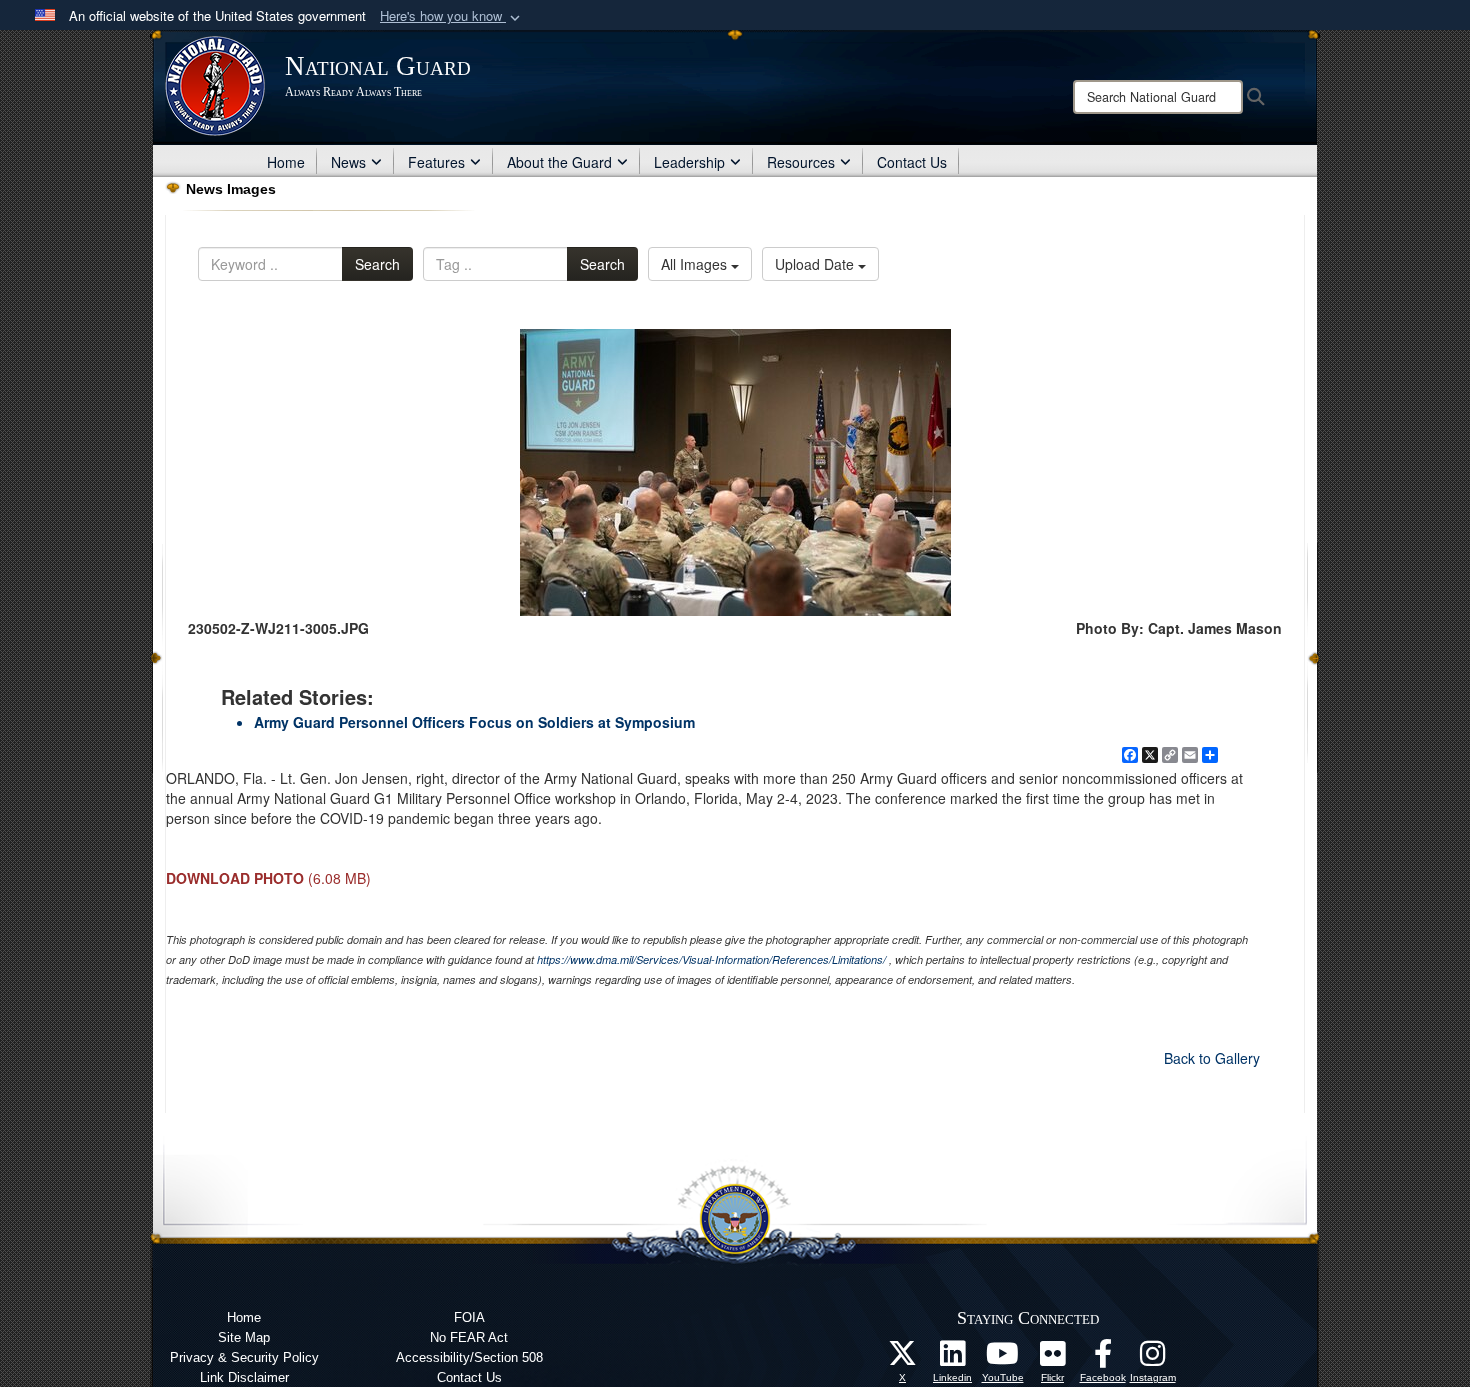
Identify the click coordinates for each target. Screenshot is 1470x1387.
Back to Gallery (1212, 1058)
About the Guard (559, 162)
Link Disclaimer (244, 1377)
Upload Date (816, 264)
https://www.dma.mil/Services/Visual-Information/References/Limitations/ (711, 959)
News (348, 162)
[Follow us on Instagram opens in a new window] (1153, 1359)
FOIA (469, 1317)
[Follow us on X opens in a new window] (903, 1359)
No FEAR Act (469, 1337)
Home (286, 162)
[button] (452, 16)
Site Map (244, 1337)
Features (436, 162)
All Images (696, 264)
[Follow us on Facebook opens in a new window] (1103, 1359)
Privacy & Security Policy (244, 1357)
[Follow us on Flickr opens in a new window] (1053, 1359)
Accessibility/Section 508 (469, 1357)
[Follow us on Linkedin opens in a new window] (953, 1359)
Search (377, 264)
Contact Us (912, 162)
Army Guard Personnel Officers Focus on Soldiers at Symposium (474, 722)
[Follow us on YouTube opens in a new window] (1003, 1359)
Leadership (689, 162)
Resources (801, 162)
